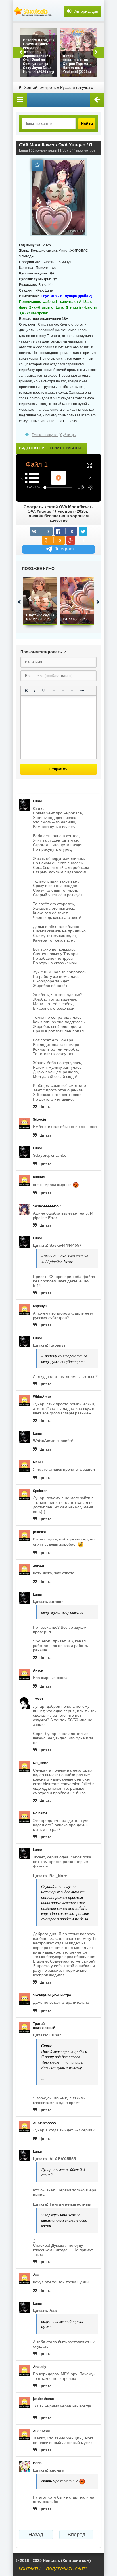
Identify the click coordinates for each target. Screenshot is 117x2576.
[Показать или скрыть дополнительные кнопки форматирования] (82, 691)
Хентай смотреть (40, 87)
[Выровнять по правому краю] (71, 691)
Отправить (58, 769)
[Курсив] (35, 691)
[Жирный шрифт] (26, 691)
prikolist (39, 1532)
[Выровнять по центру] (63, 691)
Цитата (45, 1107)
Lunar (24, 150)
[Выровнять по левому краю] (54, 691)
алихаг (39, 1566)
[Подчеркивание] (43, 691)
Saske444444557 (47, 1206)
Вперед (77, 2535)
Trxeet (38, 1699)
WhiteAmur (42, 1397)
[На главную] (33, 11)
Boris (37, 2463)
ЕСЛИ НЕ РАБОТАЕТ (67, 448)
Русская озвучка (75, 87)
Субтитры (68, 435)
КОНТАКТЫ (30, 2569)
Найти (87, 124)
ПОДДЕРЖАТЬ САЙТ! (66, 2569)
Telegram (64, 549)
